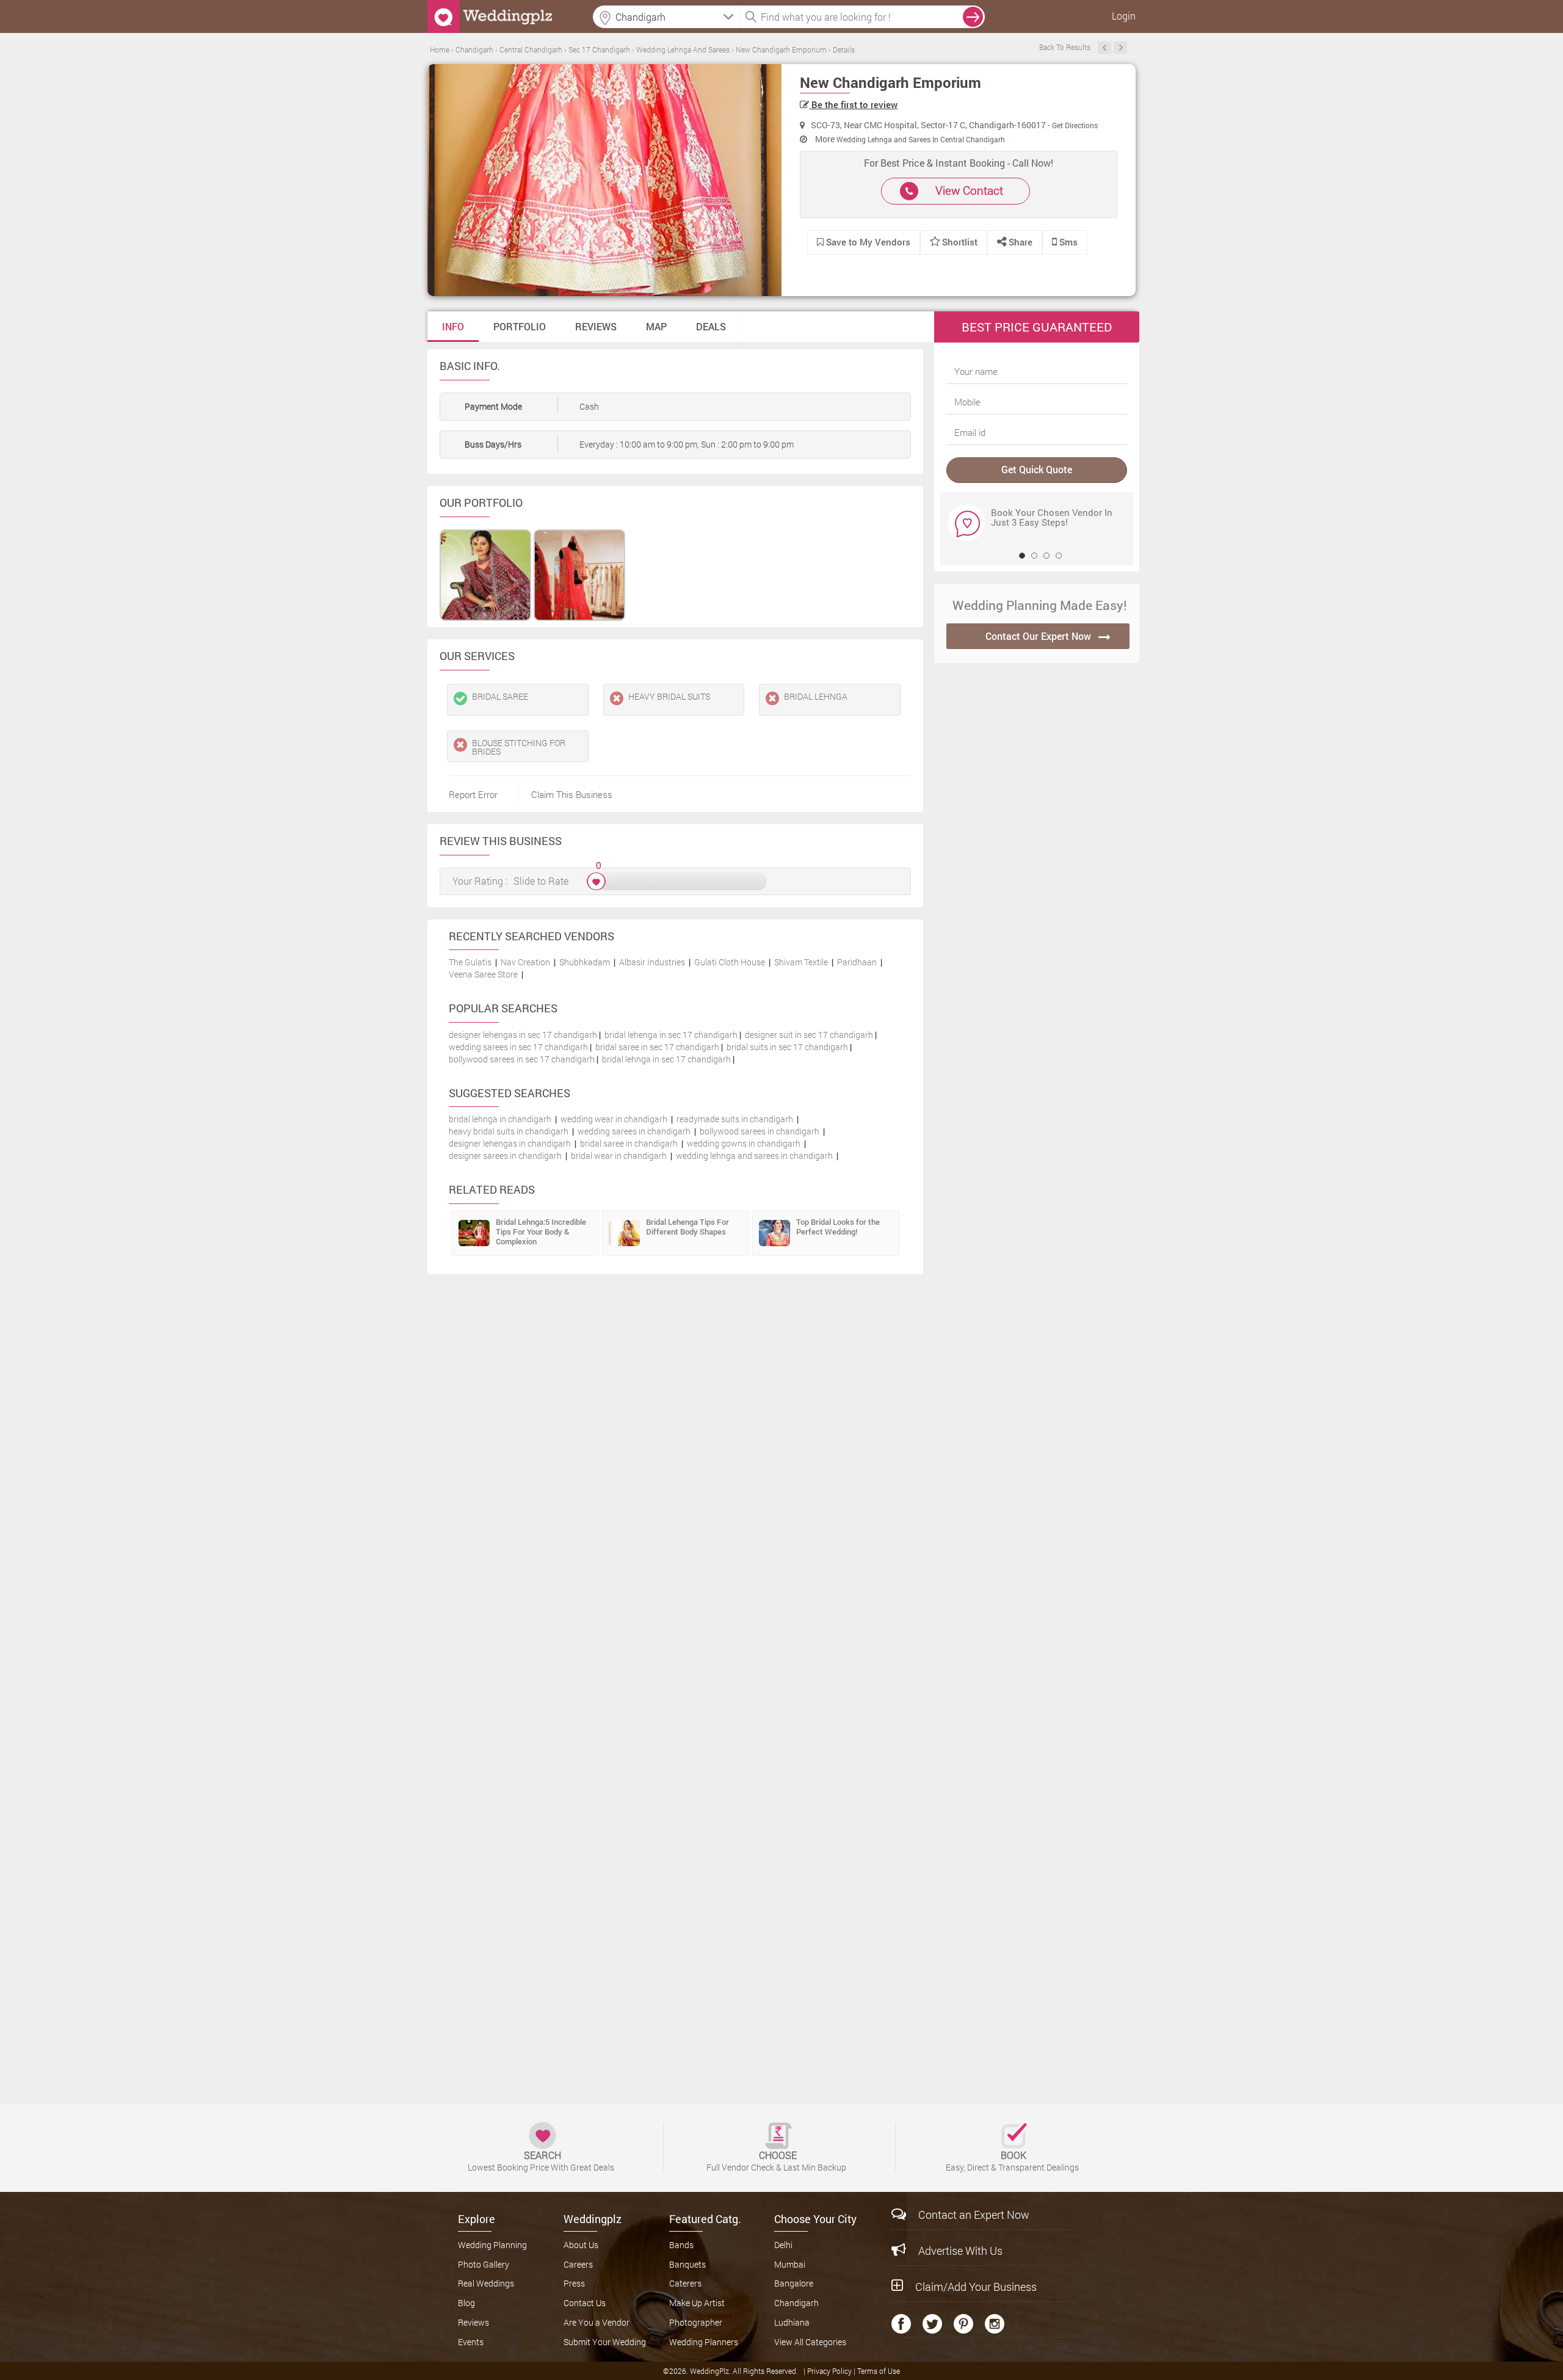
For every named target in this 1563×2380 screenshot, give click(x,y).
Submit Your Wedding (605, 2342)
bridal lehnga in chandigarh (500, 1119)
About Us (581, 2245)
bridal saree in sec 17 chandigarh (657, 1047)
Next (1120, 48)
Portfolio (520, 326)
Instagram (995, 2324)
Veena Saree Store (483, 974)
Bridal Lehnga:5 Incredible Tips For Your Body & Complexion (541, 1232)
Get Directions (1075, 125)
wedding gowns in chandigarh (744, 1143)
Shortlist (960, 242)
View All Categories (810, 2342)
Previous (1104, 48)
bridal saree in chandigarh (629, 1143)
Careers (578, 2264)
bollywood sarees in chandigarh (760, 1131)
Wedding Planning (492, 2245)
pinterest (963, 2324)
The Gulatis (470, 962)
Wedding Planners (704, 2342)
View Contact (969, 190)
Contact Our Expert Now (1038, 636)
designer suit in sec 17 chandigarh (809, 1035)
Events (471, 2342)
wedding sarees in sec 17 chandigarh (518, 1047)
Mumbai (790, 2264)
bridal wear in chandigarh (619, 1156)
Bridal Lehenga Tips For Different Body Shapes (687, 1227)
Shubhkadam (585, 962)
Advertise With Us (960, 2251)
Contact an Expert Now (974, 2215)
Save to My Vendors (867, 242)
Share (1019, 242)
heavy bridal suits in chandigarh (509, 1131)
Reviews (596, 326)
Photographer (696, 2322)
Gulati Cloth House (730, 962)
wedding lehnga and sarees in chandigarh (754, 1156)
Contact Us (585, 2303)
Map (656, 326)
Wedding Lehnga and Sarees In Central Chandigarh (921, 139)
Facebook (901, 2324)
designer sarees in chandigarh (505, 1156)
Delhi (783, 2245)
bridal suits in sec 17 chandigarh (787, 1047)
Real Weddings (486, 2283)
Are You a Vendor (597, 2322)
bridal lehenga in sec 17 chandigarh (671, 1035)
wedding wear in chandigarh (614, 1119)
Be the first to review (853, 104)
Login (1124, 16)
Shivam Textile (801, 962)
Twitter (932, 2324)
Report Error (473, 794)
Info (453, 326)
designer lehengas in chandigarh (510, 1143)
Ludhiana (792, 2322)
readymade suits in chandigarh (735, 1119)
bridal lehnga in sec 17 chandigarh (666, 1059)
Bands (681, 2245)
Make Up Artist (697, 2303)
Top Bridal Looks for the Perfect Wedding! (838, 1227)
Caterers (685, 2283)
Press (574, 2283)
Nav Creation (525, 962)
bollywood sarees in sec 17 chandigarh (522, 1059)
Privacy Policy (830, 2371)
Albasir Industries (652, 962)
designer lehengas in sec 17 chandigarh (523, 1035)
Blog (466, 2303)
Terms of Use (879, 2371)
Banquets (687, 2264)
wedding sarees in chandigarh (634, 1131)
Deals (711, 326)
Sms (1067, 242)
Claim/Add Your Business (976, 2287)
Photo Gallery (484, 2264)
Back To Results (1065, 47)
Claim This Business (572, 794)
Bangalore (794, 2283)
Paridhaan (857, 962)
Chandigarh (796, 2303)
